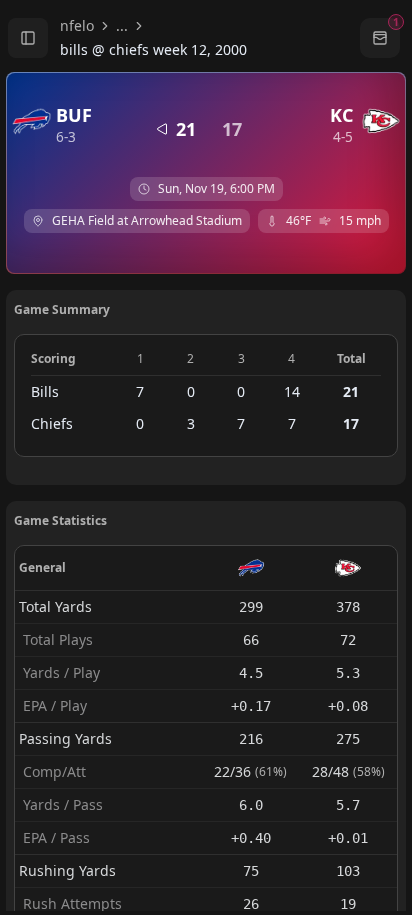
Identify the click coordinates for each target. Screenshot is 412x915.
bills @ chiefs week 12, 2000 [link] (153, 49)
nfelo (77, 25)
